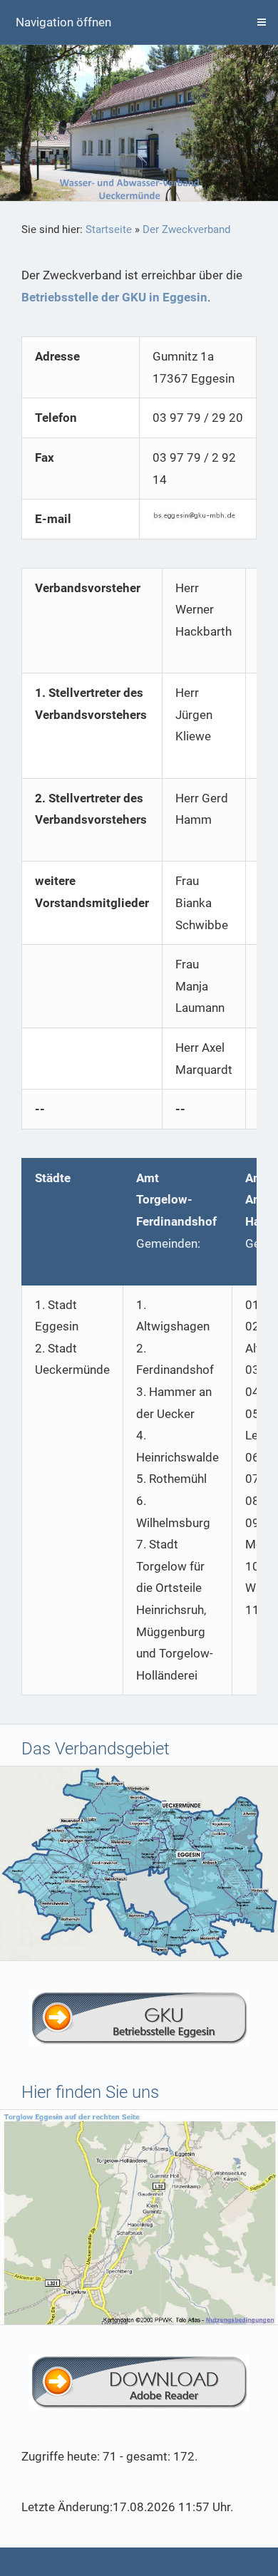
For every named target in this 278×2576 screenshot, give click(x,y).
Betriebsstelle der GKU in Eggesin (114, 297)
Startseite (109, 229)
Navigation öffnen (63, 22)
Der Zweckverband (186, 229)
